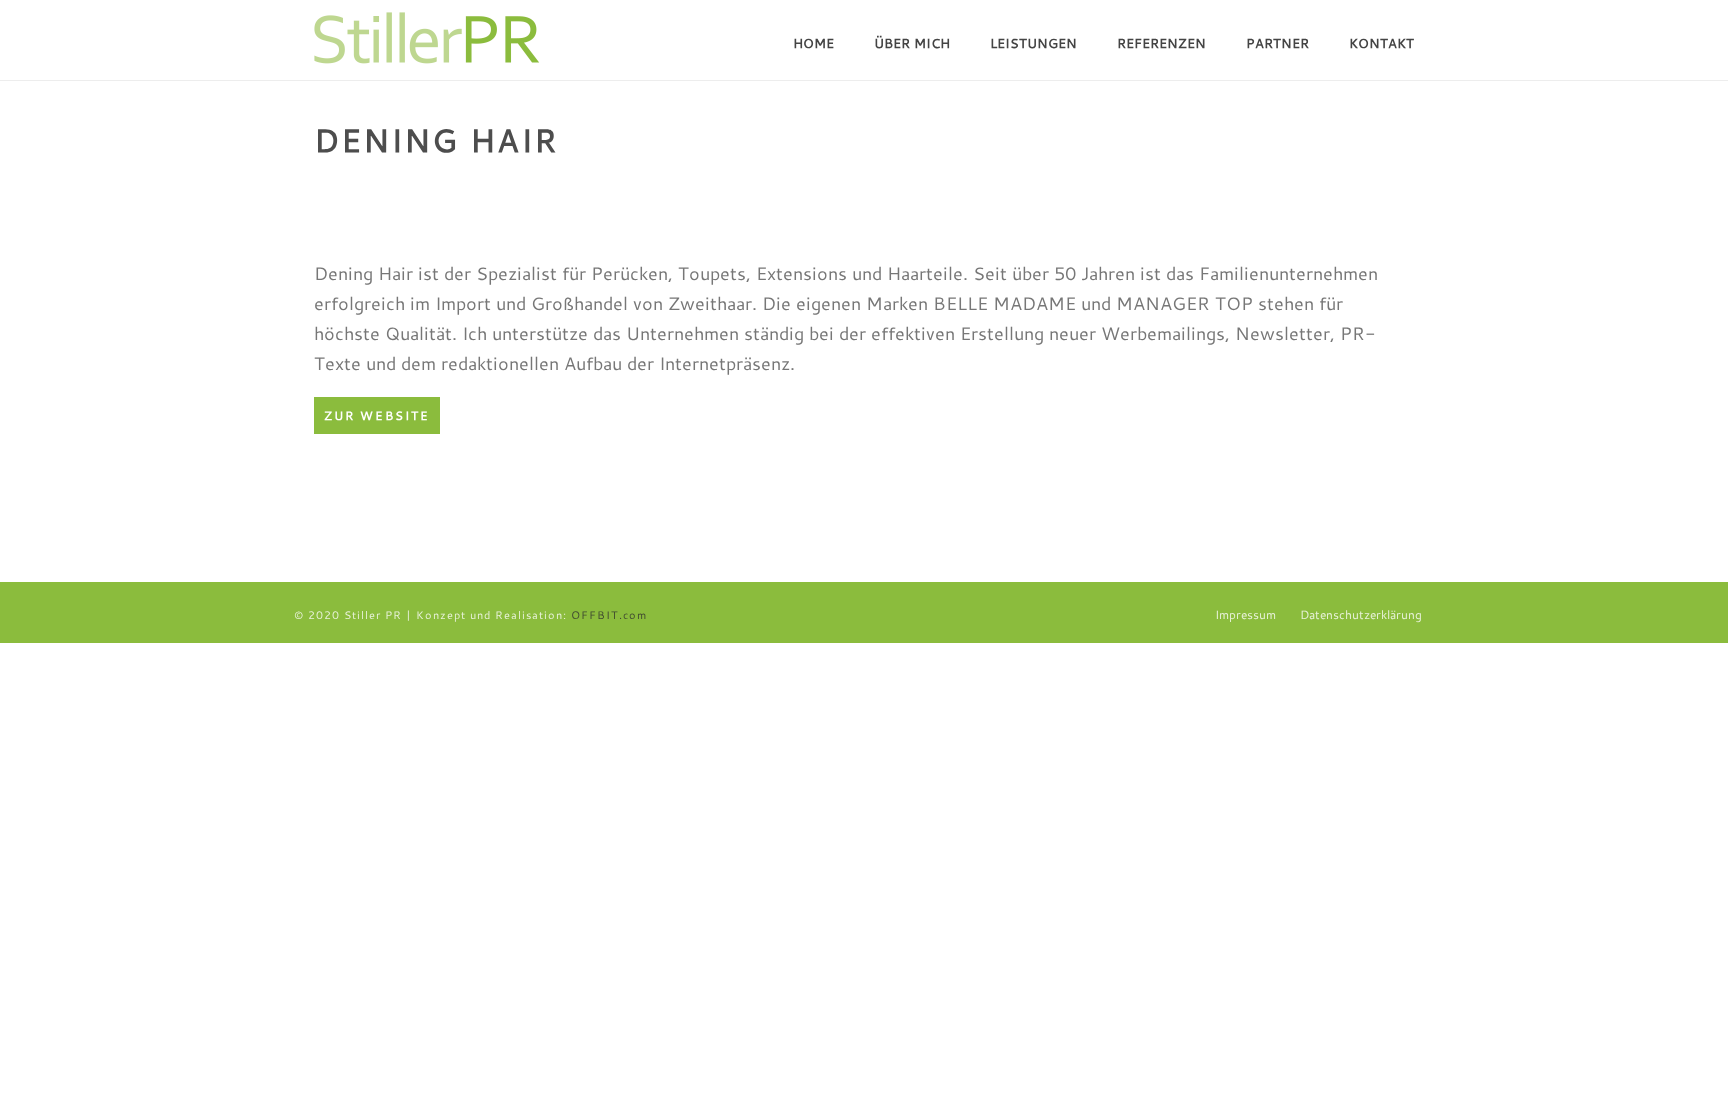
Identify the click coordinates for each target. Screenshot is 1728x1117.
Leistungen (1033, 43)
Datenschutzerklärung (1361, 615)
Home (813, 43)
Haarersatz (1267, 189)
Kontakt (1381, 43)
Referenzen (1161, 43)
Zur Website (377, 415)
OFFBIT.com (609, 615)
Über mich (912, 43)
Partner (1277, 43)
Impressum (1245, 615)
